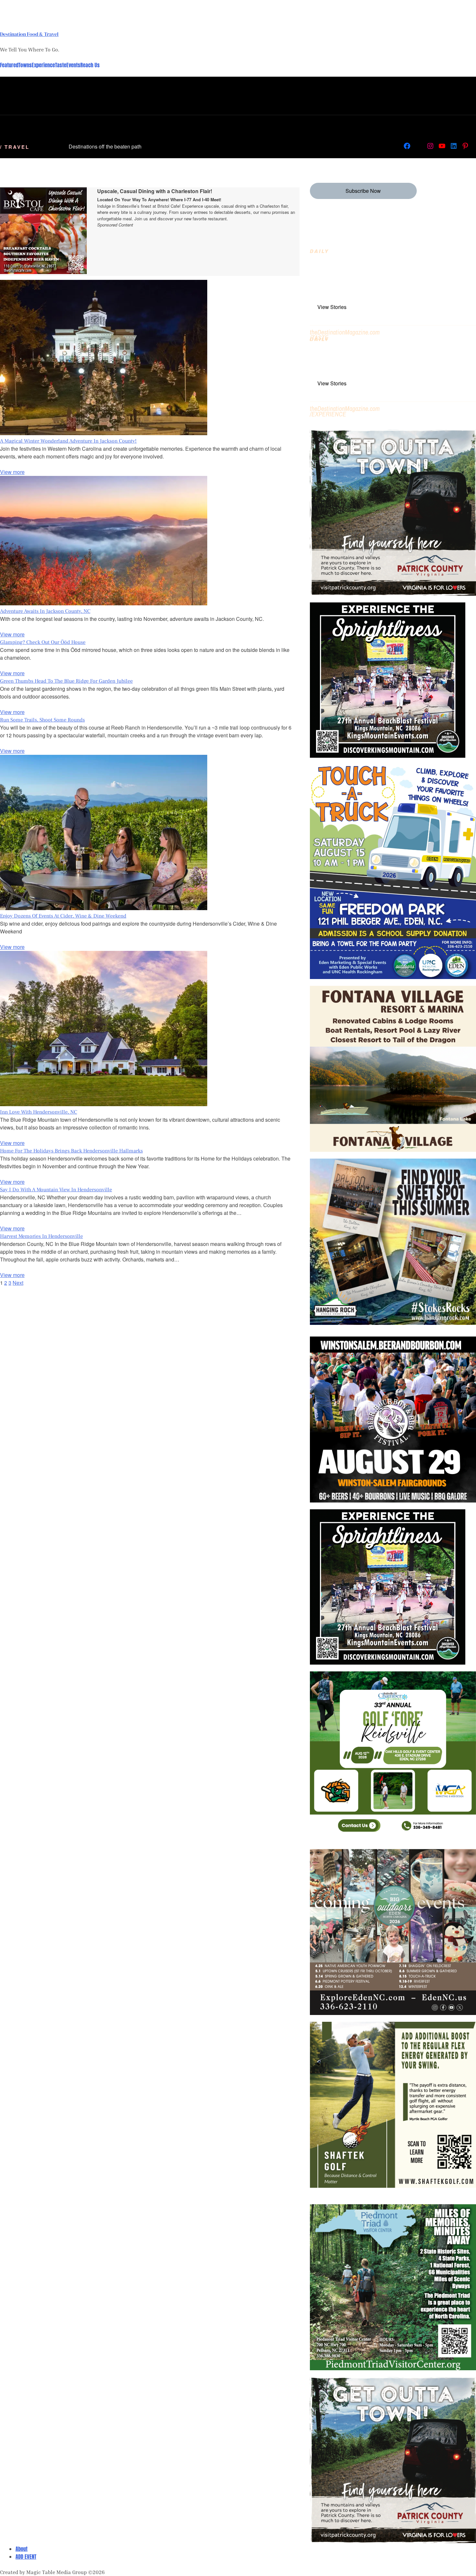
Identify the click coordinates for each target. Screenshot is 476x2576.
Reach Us (90, 65)
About (22, 2549)
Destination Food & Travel (29, 34)
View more (12, 472)
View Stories (332, 307)
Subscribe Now (363, 191)
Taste (61, 65)
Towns (25, 65)
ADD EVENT (26, 2557)
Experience (43, 65)
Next (18, 1283)
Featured (9, 65)
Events (73, 65)
